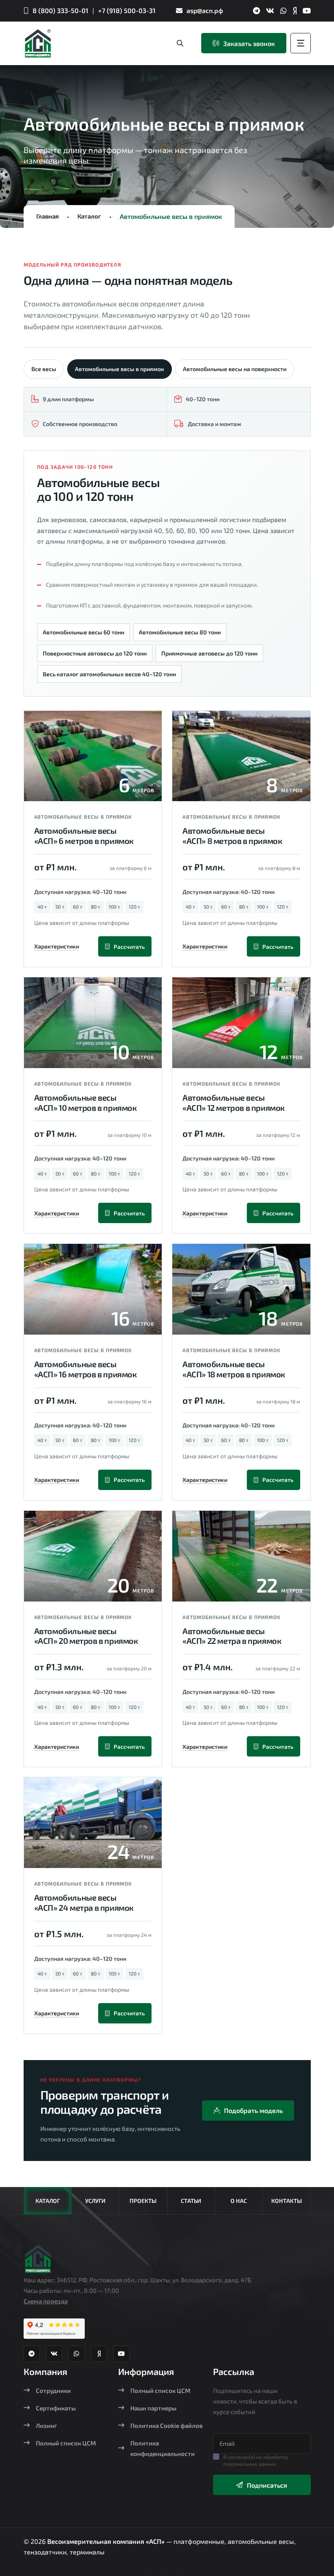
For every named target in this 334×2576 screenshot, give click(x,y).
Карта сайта (167, 2571)
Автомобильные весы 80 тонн (180, 632)
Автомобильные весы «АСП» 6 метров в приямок (84, 836)
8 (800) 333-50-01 (60, 10)
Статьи (191, 2201)
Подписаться (267, 2485)
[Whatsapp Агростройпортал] (283, 11)
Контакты (287, 2201)
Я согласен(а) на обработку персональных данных (256, 2460)
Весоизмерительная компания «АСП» (107, 2541)
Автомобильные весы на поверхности (235, 369)
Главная (47, 216)
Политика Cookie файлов (166, 2425)
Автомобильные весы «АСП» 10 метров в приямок (86, 1102)
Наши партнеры (153, 2408)
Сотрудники (53, 2390)
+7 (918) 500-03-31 (127, 10)
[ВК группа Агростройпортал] (270, 11)
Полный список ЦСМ (66, 2443)
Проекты (143, 2201)
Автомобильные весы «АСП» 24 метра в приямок (84, 1902)
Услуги (95, 2201)
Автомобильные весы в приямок (120, 369)
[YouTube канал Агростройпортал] (307, 11)
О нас (239, 2201)
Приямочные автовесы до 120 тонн (209, 653)
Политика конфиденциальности (163, 2448)
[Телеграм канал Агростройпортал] (256, 11)
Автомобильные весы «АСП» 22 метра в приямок (232, 1636)
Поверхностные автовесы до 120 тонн (95, 653)
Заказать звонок (249, 43)
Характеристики (57, 946)
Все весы (44, 369)
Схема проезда (46, 2301)
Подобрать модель (253, 2110)
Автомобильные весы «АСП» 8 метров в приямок (232, 836)
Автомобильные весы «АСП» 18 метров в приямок (234, 1369)
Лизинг (46, 2425)
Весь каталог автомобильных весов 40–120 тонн (109, 674)
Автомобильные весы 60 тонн (83, 632)
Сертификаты (56, 2408)
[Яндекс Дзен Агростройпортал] (295, 11)
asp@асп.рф (205, 10)
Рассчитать (129, 947)
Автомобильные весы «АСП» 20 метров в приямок (86, 1636)
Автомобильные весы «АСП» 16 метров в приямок (86, 1369)
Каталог (89, 216)
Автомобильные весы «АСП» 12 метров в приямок (234, 1102)
